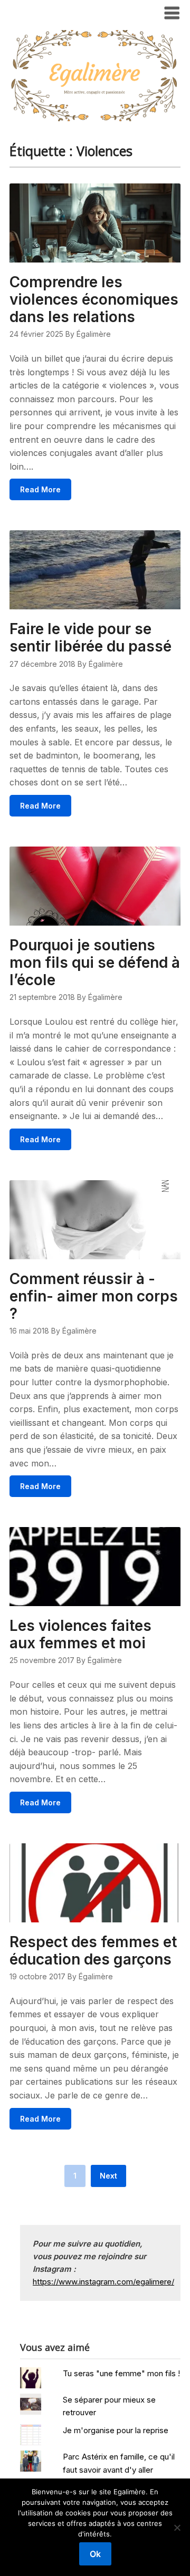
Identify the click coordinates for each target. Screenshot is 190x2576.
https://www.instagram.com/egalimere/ (103, 2282)
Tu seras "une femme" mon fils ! (121, 2373)
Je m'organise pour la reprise (116, 2430)
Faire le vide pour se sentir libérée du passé (91, 638)
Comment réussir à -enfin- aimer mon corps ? (94, 1296)
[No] (177, 2528)
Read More (40, 489)
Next (108, 2176)
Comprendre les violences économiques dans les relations (94, 299)
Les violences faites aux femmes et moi (80, 1634)
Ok (95, 2554)
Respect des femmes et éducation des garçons (93, 1951)
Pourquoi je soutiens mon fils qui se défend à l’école (95, 963)
